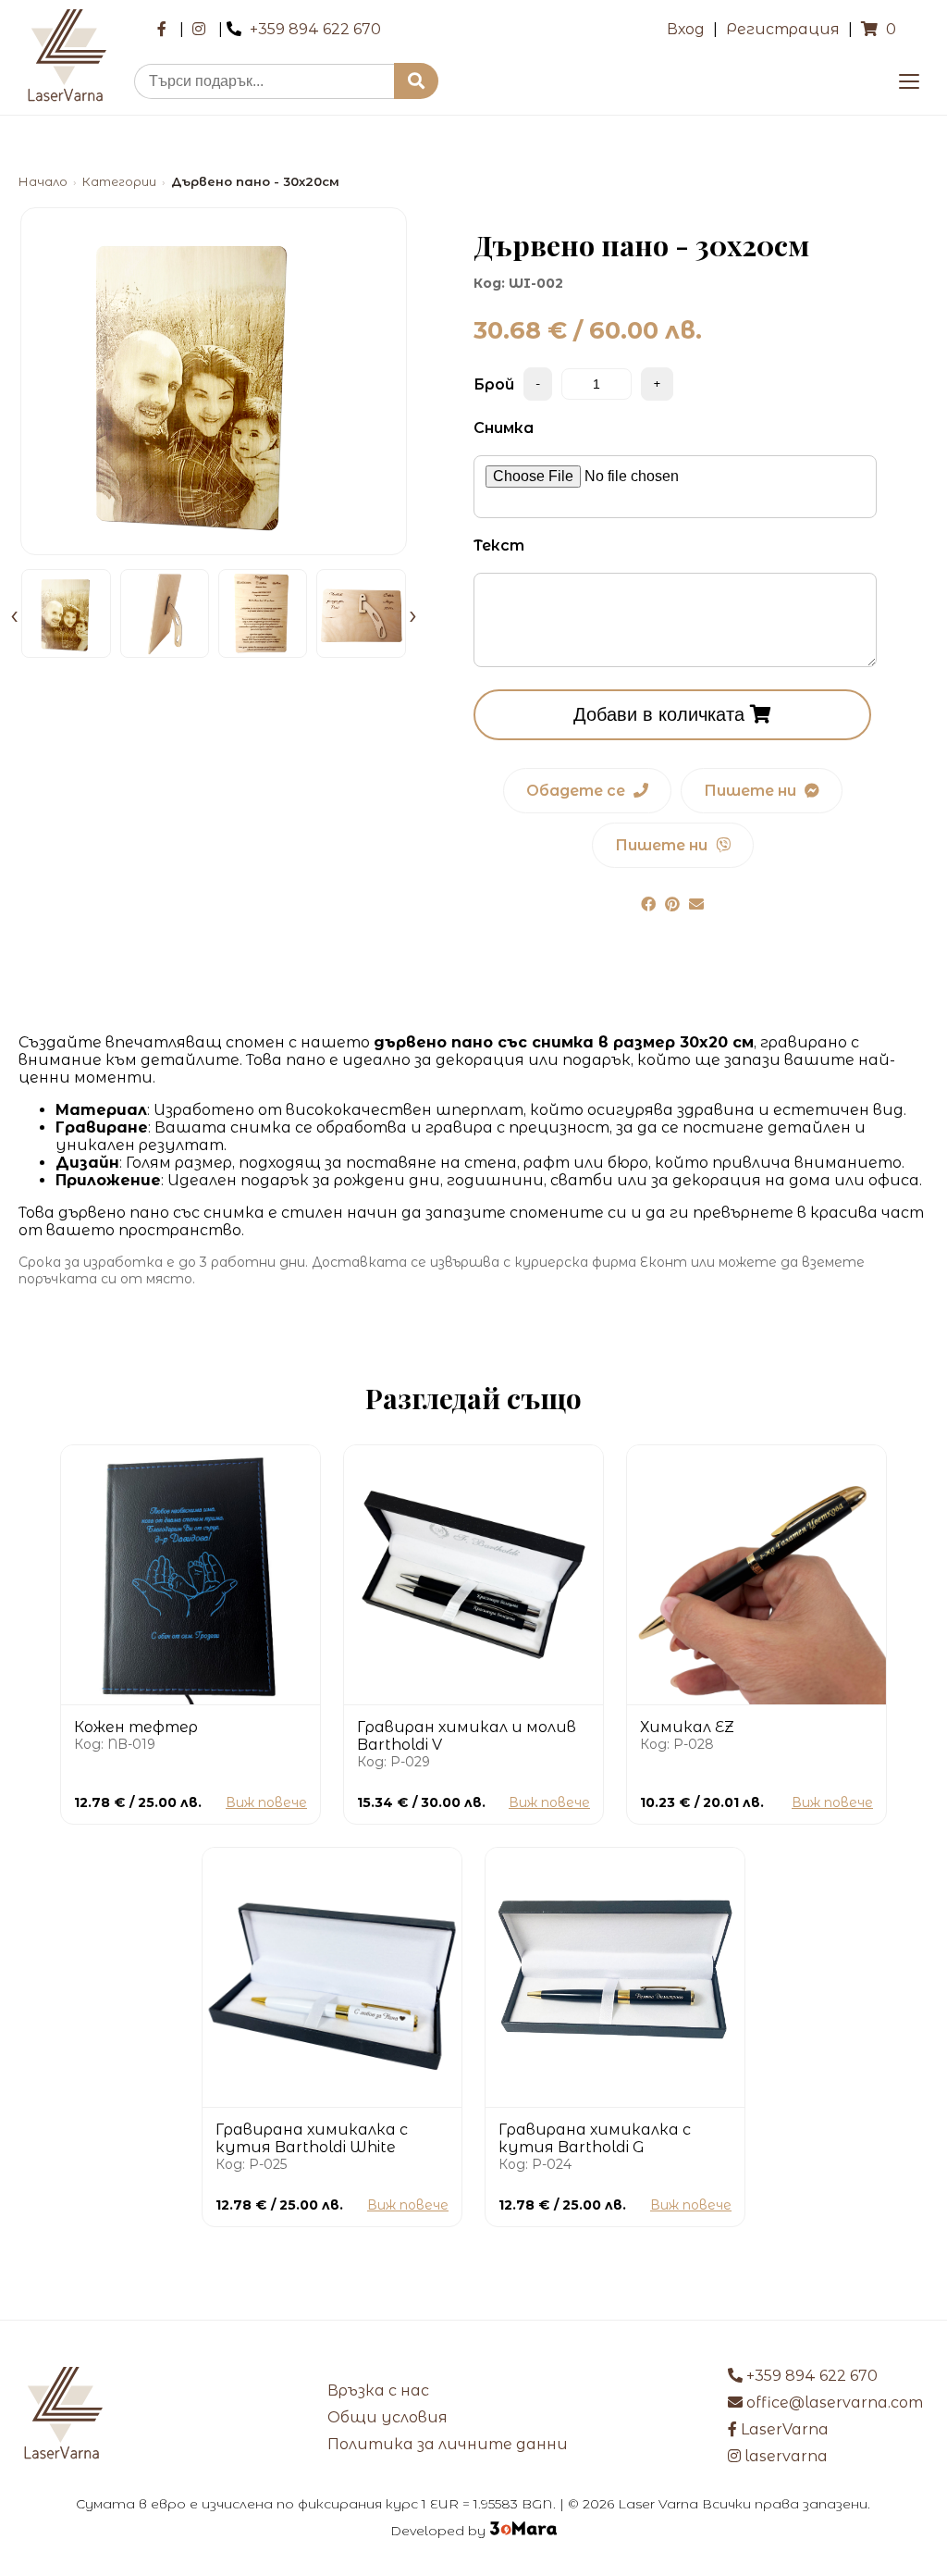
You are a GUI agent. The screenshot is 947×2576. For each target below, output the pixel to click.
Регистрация (783, 29)
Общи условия (387, 2417)
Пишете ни (752, 791)
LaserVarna (783, 2429)
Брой (494, 384)
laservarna (784, 2456)
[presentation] (14, 614)
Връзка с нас (378, 2390)
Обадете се (578, 791)
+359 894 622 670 (315, 29)
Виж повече (266, 1802)
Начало (43, 182)
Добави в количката (662, 714)
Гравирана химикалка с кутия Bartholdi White (312, 2138)
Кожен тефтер (136, 1727)
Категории (119, 182)
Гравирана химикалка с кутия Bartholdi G (595, 2138)
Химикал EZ (687, 1727)
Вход (686, 29)
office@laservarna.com (833, 2403)
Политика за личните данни (448, 2444)
